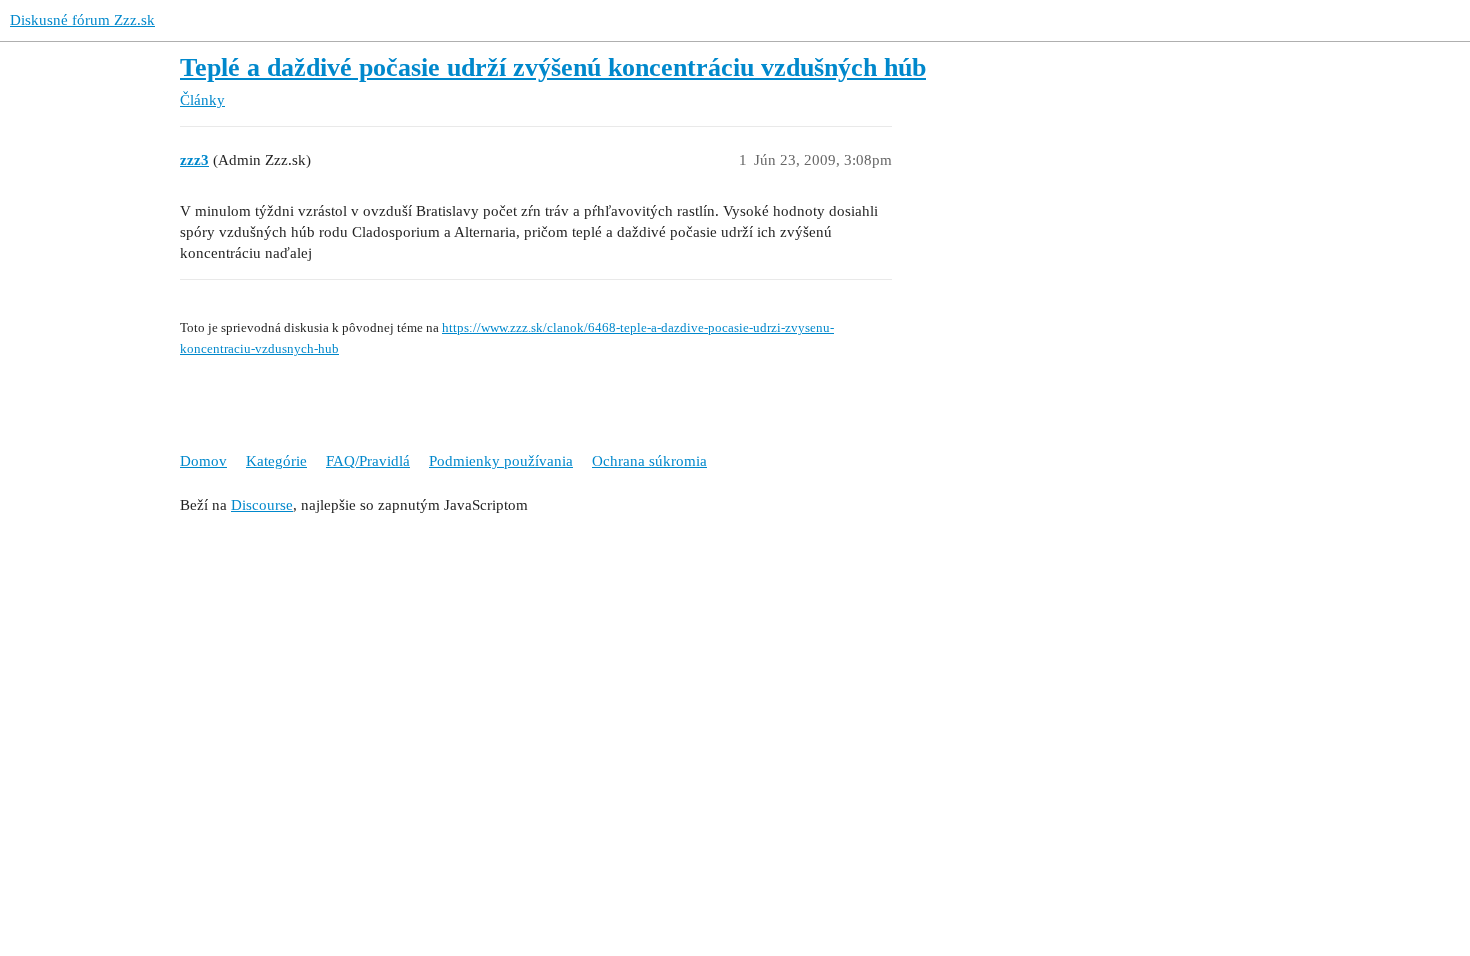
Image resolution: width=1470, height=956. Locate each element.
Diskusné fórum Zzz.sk (82, 20)
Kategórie (276, 461)
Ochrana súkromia (649, 461)
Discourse (262, 505)
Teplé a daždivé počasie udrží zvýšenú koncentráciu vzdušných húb (553, 67)
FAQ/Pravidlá (368, 461)
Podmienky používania (501, 461)
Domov (203, 461)
